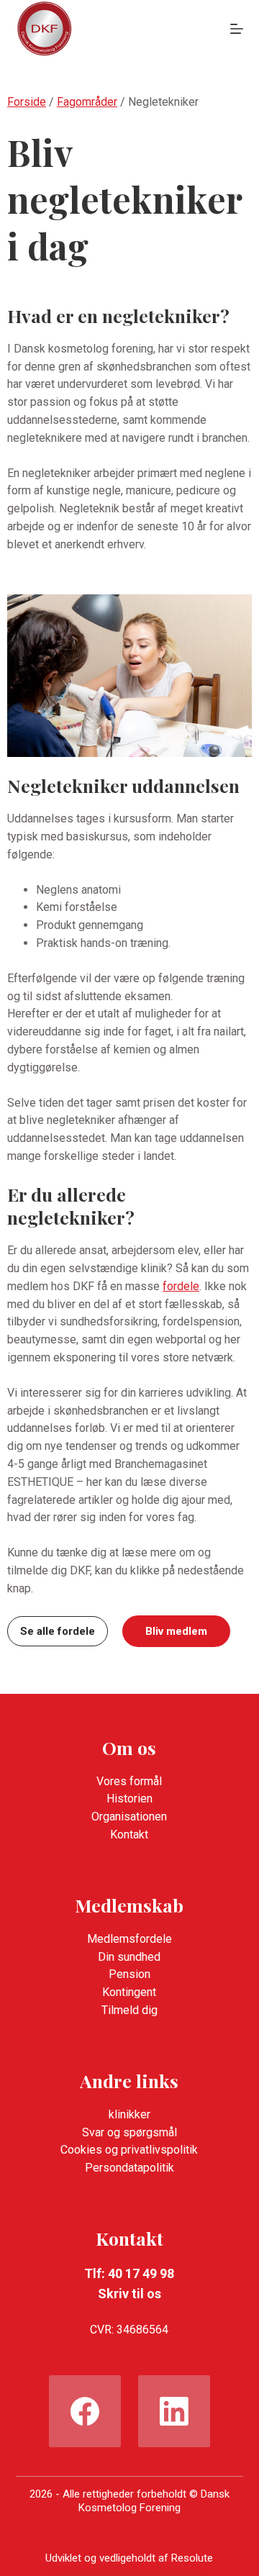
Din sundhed (129, 1957)
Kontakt (129, 1835)
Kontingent (129, 1992)
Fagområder (87, 102)
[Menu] (237, 29)
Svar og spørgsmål (129, 2132)
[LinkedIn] (174, 2411)
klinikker (129, 2114)
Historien (129, 1799)
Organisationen (129, 1817)
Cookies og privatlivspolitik (129, 2150)
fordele (181, 1286)
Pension (129, 1974)
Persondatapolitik (129, 2168)
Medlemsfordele (129, 1939)
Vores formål (129, 1781)
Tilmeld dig (129, 2010)
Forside (27, 102)
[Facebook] (85, 2411)
